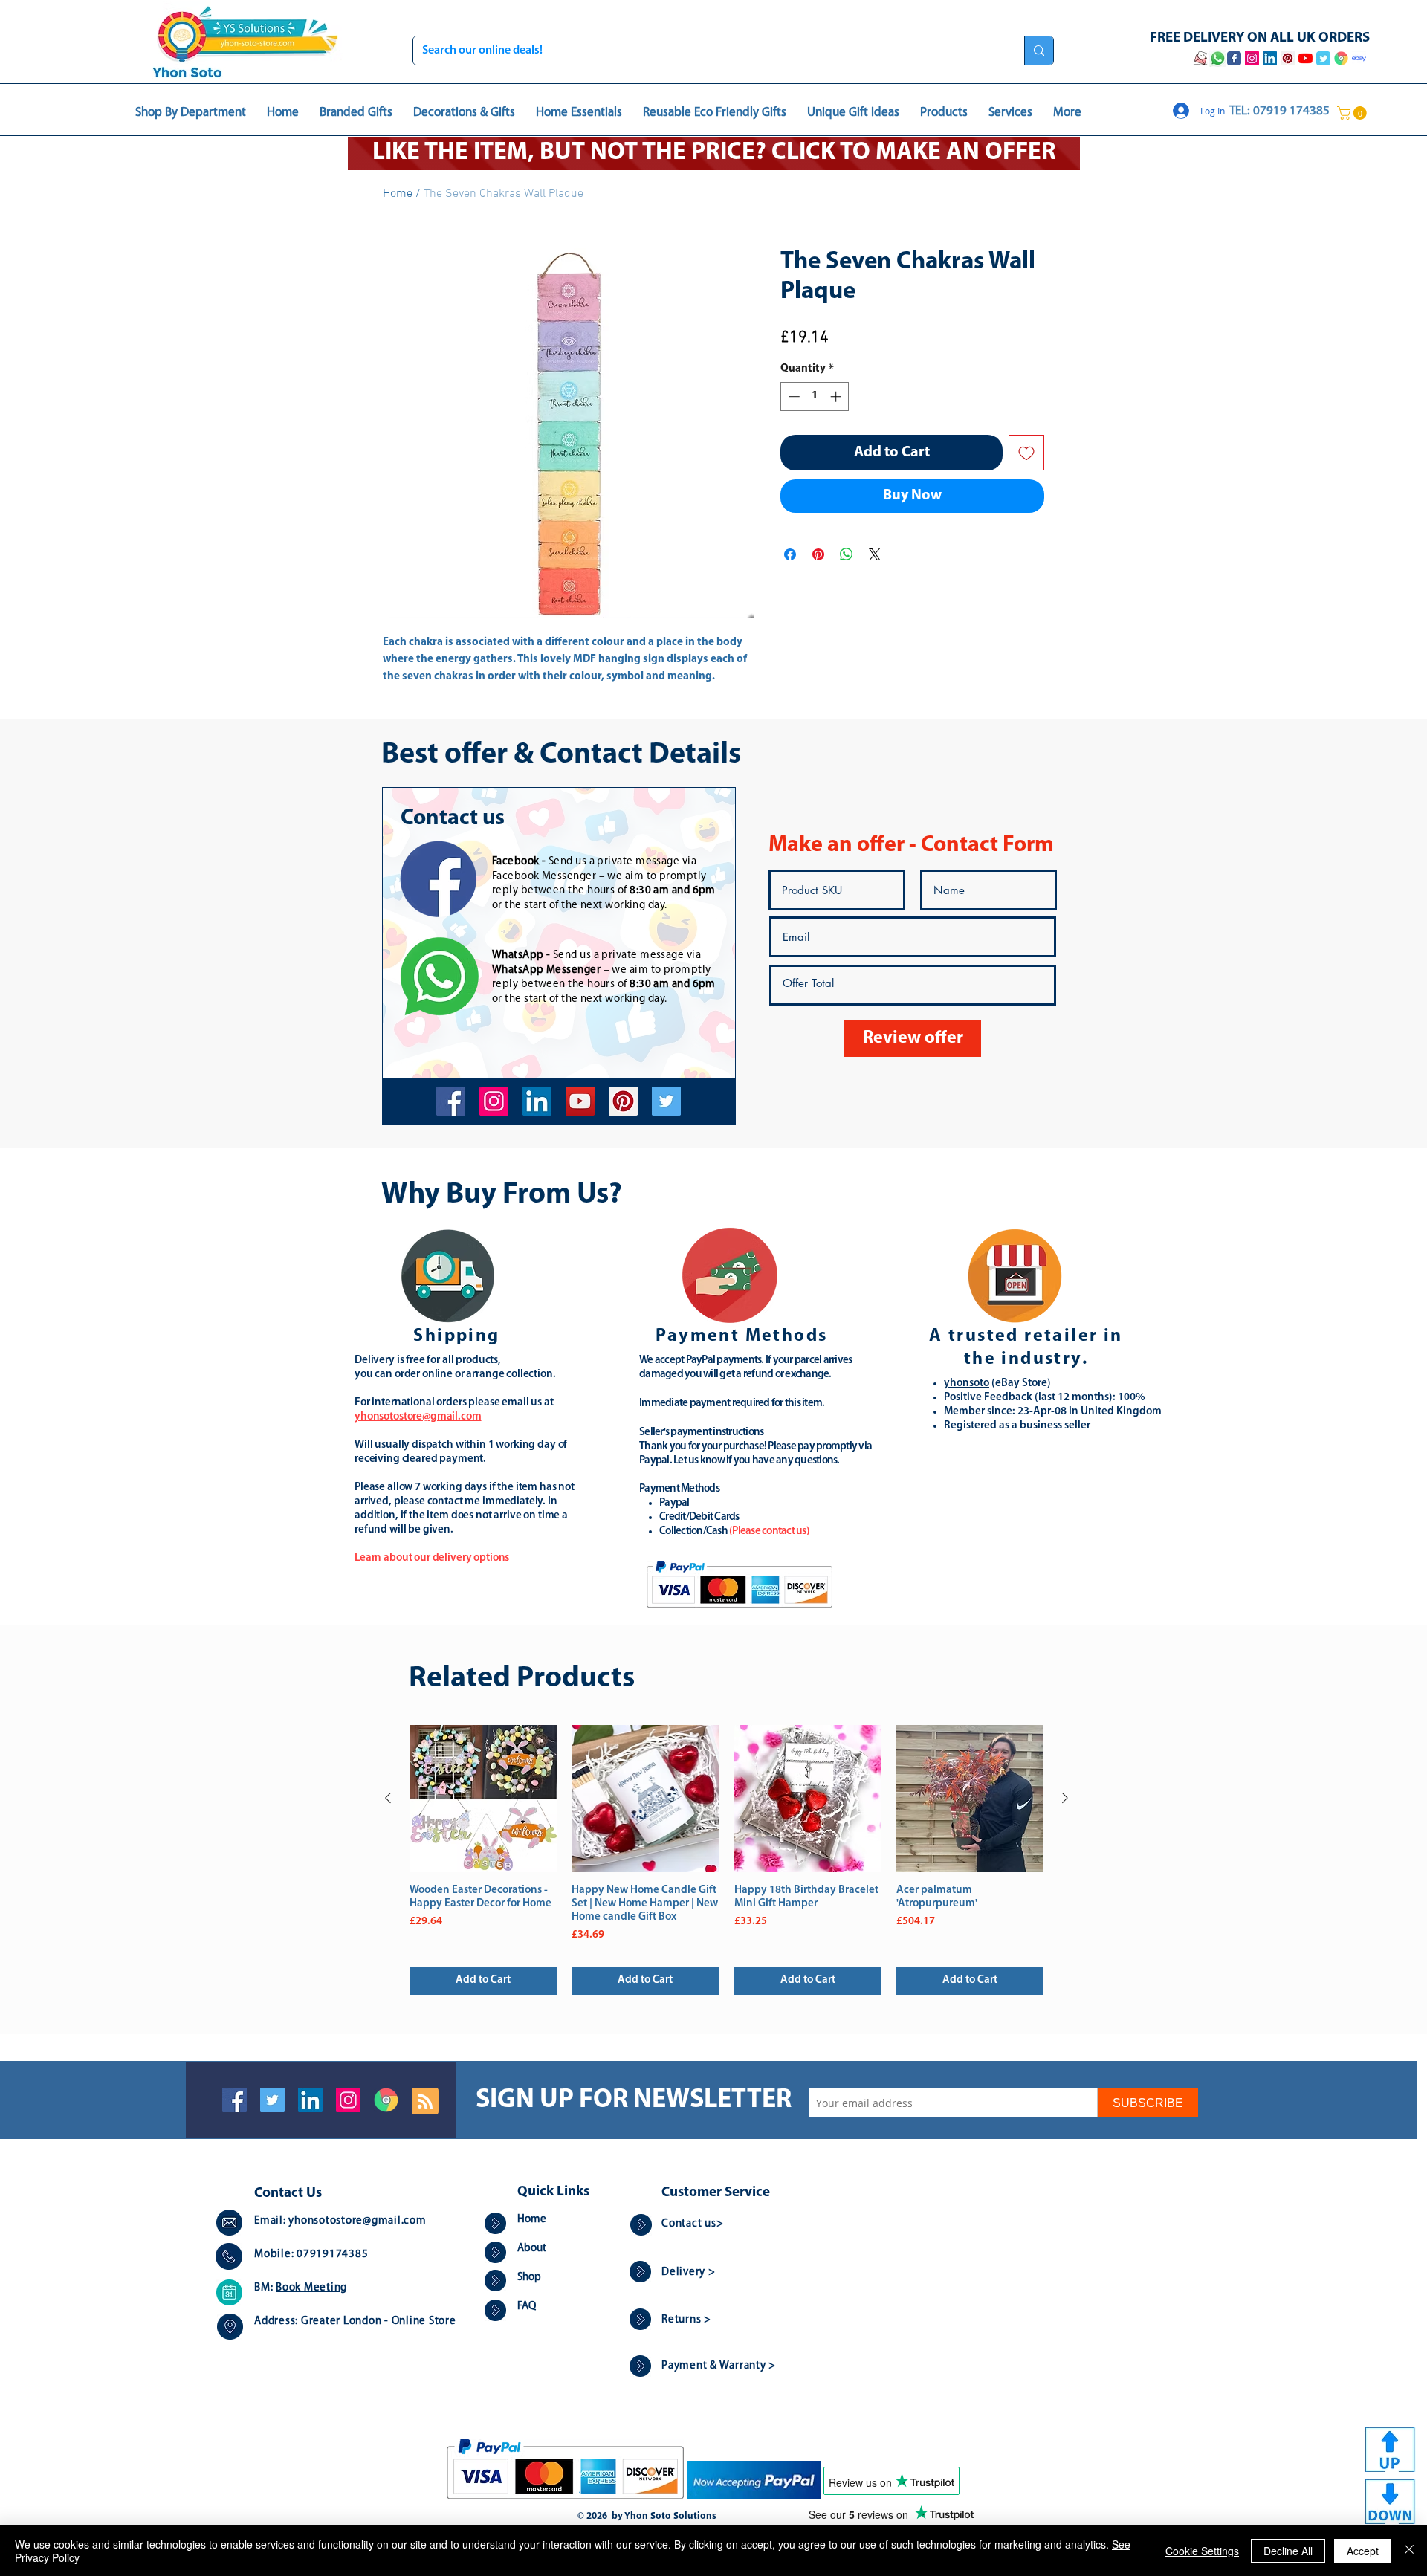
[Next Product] (1065, 1798)
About (532, 2249)
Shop (529, 2278)
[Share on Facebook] (790, 554)
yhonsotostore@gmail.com (357, 2221)
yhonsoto (967, 1384)
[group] (727, 1860)
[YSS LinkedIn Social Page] (1270, 58)
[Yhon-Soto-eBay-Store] (1359, 58)
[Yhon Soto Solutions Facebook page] (1234, 58)
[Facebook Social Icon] (234, 2100)
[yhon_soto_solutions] (494, 1101)
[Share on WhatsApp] (847, 554)
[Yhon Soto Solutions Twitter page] (1323, 58)
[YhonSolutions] (623, 1101)
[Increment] (837, 397)
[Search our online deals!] (1039, 51)
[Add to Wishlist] (1026, 453)
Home (398, 194)
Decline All (1288, 2551)
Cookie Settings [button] (1202, 2551)
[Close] (1409, 2551)
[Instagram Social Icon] (348, 2100)
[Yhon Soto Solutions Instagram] (1252, 58)
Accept (1363, 2551)
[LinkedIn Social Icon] (310, 2100)
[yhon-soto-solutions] (537, 1101)
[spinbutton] (815, 397)
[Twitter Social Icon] (272, 2100)
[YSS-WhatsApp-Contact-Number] (1217, 58)
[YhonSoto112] (451, 1101)
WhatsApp (518, 955)
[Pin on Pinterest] (818, 554)
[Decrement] (793, 397)
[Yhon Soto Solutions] (580, 1101)
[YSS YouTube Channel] (1305, 58)
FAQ (527, 2307)
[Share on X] (875, 554)
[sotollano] (666, 1101)
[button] (1353, 113)
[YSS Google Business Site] (1341, 58)
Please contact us (769, 1531)
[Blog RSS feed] (425, 2102)
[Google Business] (386, 2100)
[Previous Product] (388, 1798)
